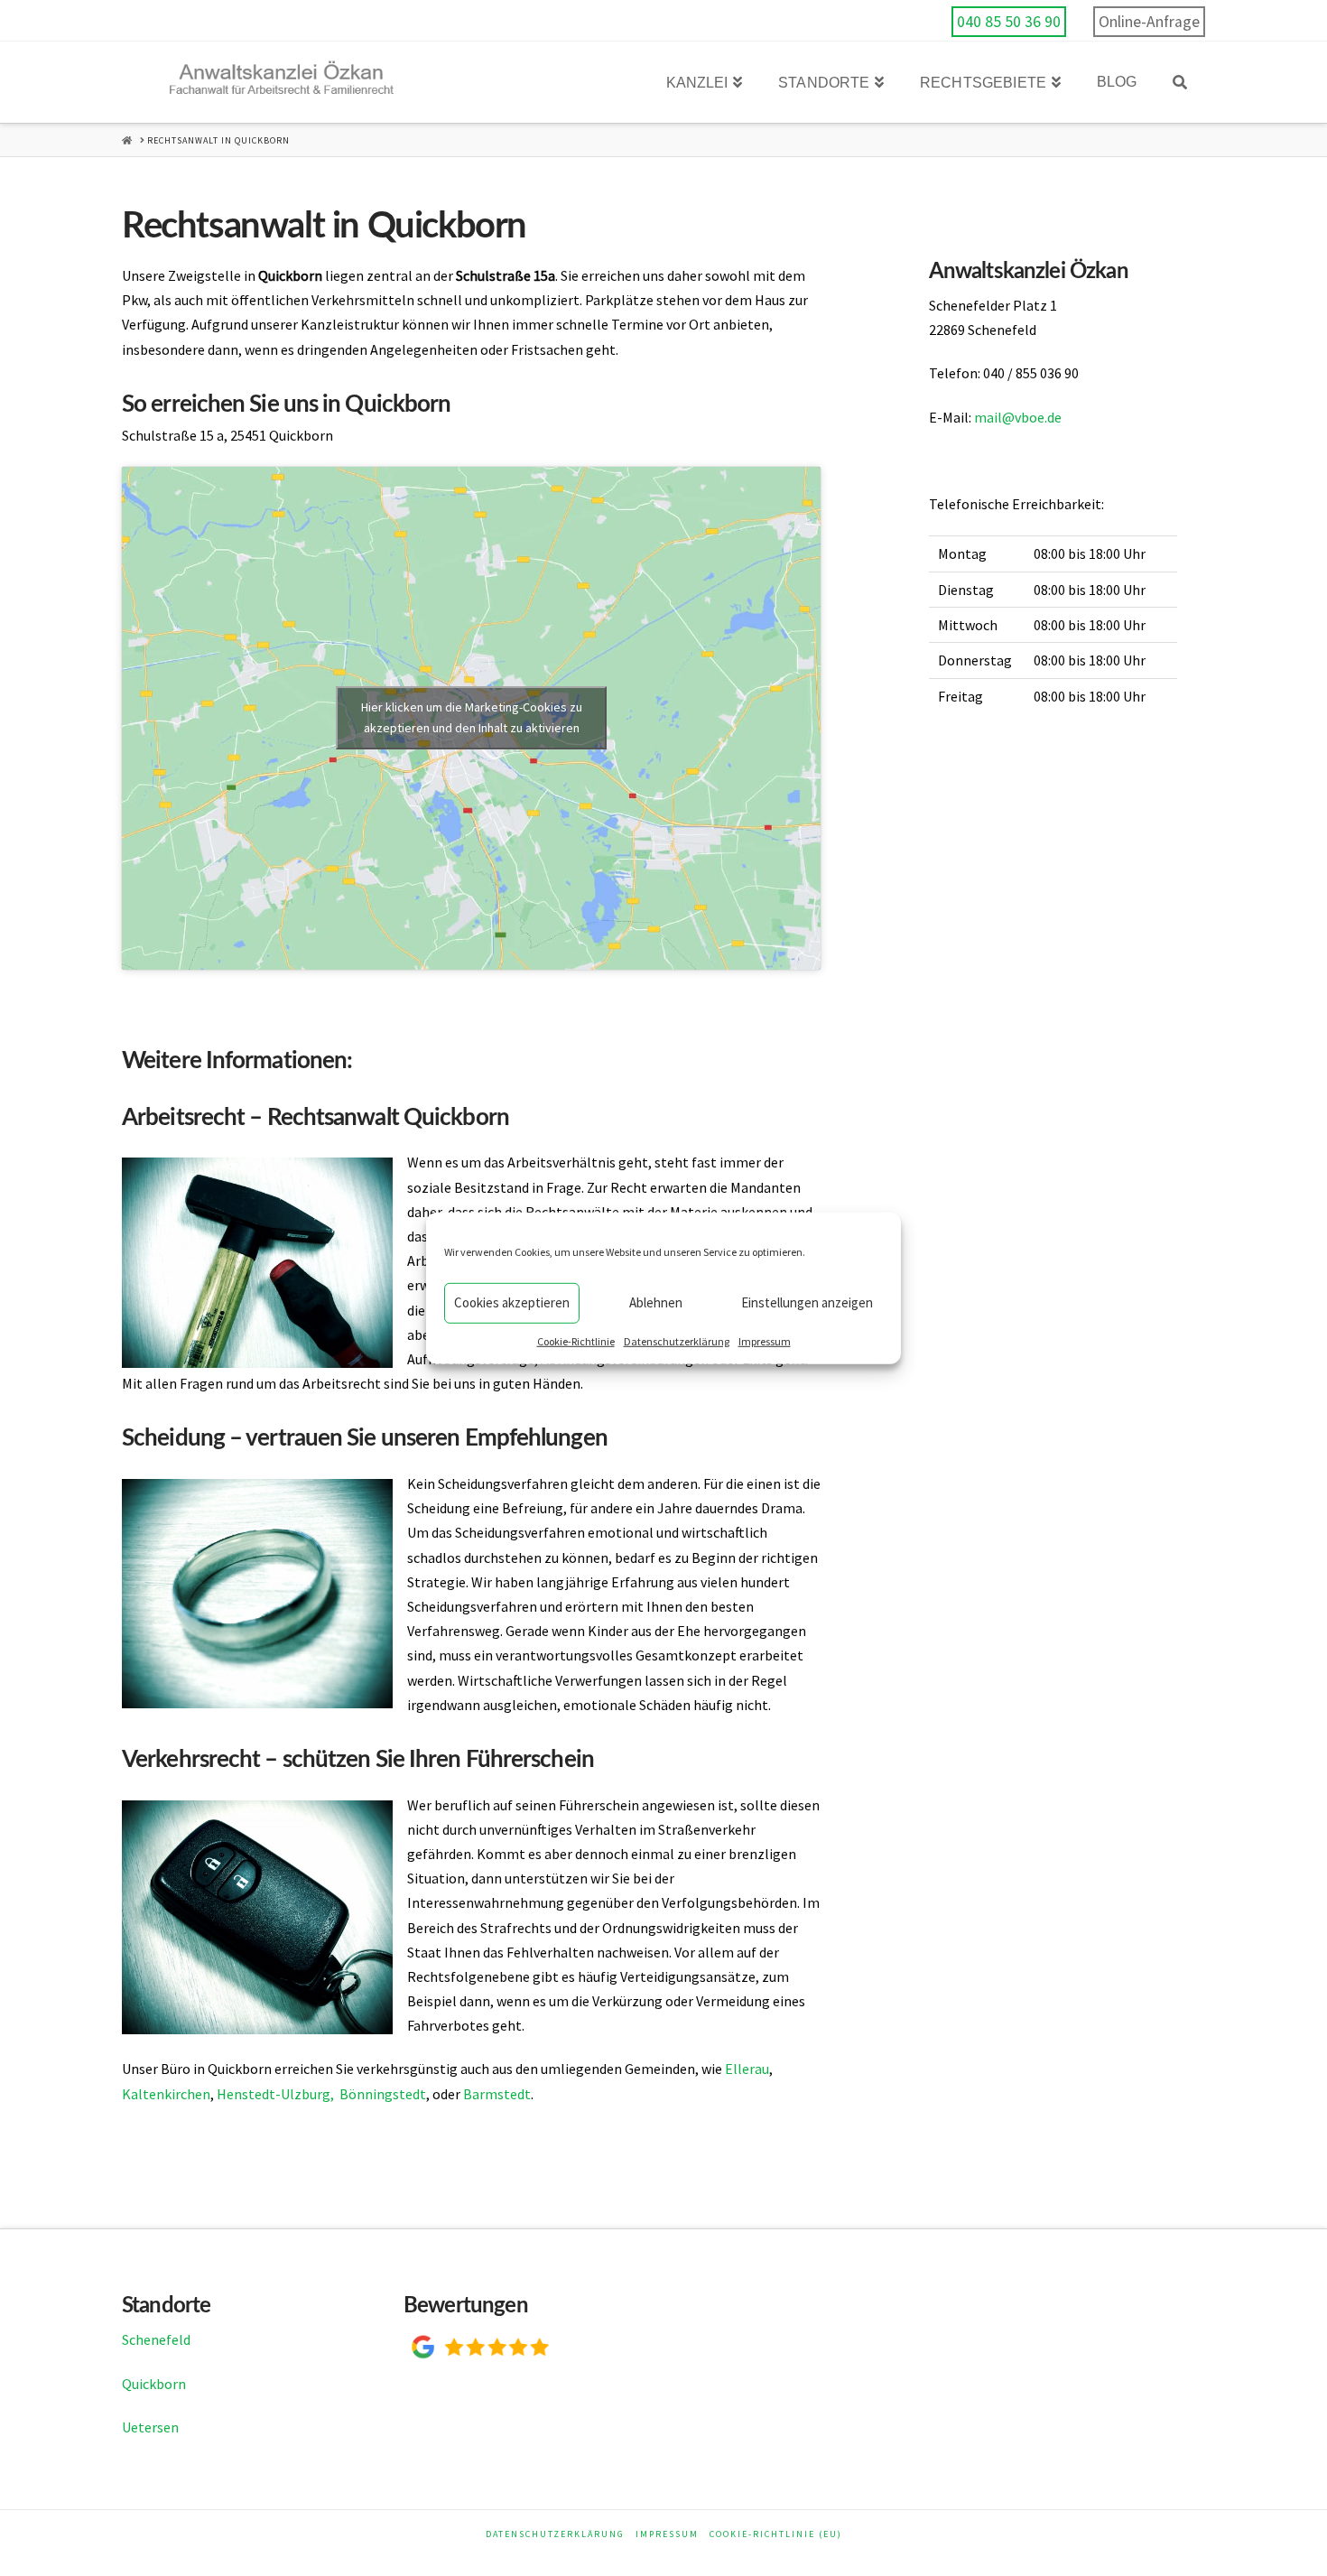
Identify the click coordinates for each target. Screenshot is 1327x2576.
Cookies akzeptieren (512, 1302)
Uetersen (150, 2427)
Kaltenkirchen (166, 2094)
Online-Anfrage (1149, 22)
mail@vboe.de (1018, 417)
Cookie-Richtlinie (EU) (776, 2534)
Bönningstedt (383, 2094)
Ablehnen (656, 1302)
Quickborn (154, 2384)
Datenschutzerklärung (677, 1340)
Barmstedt (497, 2094)
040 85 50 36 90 (1009, 22)
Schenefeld (156, 2339)
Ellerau (747, 2069)
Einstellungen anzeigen (807, 1302)
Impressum (765, 1340)
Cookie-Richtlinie (576, 1340)
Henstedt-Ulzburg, (275, 2094)
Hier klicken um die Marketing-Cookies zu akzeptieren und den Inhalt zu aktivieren (472, 717)
